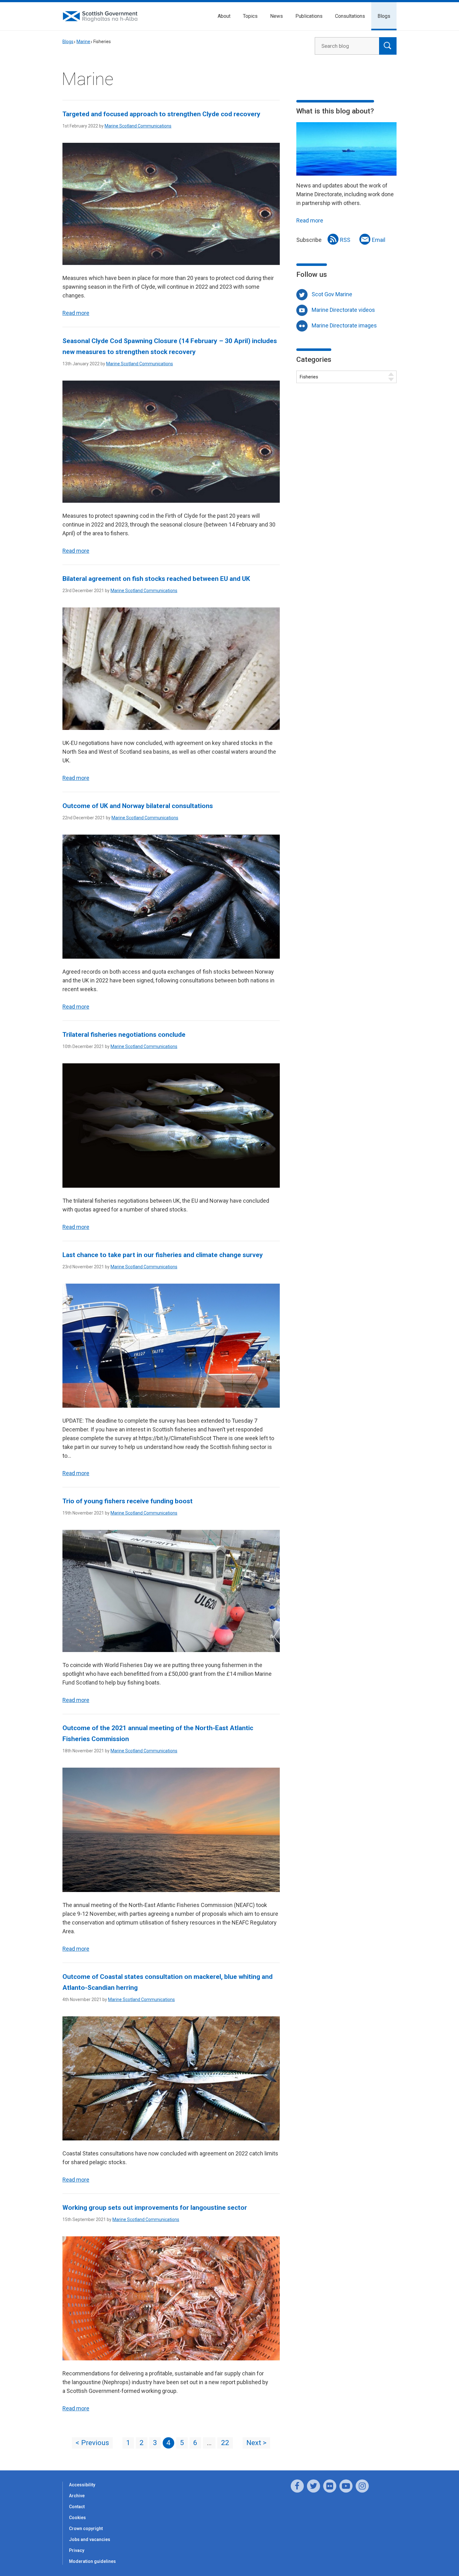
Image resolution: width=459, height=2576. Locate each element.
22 (225, 2443)
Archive (77, 2496)
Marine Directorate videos (343, 310)
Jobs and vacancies (90, 2539)
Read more (76, 313)
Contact (77, 2507)
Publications (309, 16)
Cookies (77, 2518)
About (224, 16)
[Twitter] (313, 2486)
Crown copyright (86, 2529)
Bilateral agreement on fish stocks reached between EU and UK (156, 579)
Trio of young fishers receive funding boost (128, 1501)
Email (379, 240)
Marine (83, 42)
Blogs (384, 16)
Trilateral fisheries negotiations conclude (124, 1035)
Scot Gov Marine (332, 294)
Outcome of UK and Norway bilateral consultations (138, 806)
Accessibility (82, 2485)
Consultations (350, 16)
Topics (250, 16)
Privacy (77, 2550)
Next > (256, 2443)
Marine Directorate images (344, 325)
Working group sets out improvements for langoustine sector (155, 2208)
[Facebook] (297, 2486)
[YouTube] (346, 2486)
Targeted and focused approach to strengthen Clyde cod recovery (161, 114)
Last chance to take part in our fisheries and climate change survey (163, 1255)
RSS (345, 240)
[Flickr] (330, 2486)
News (276, 16)
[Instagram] (362, 2486)
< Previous (92, 2443)
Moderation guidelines (92, 2561)
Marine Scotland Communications (138, 126)
